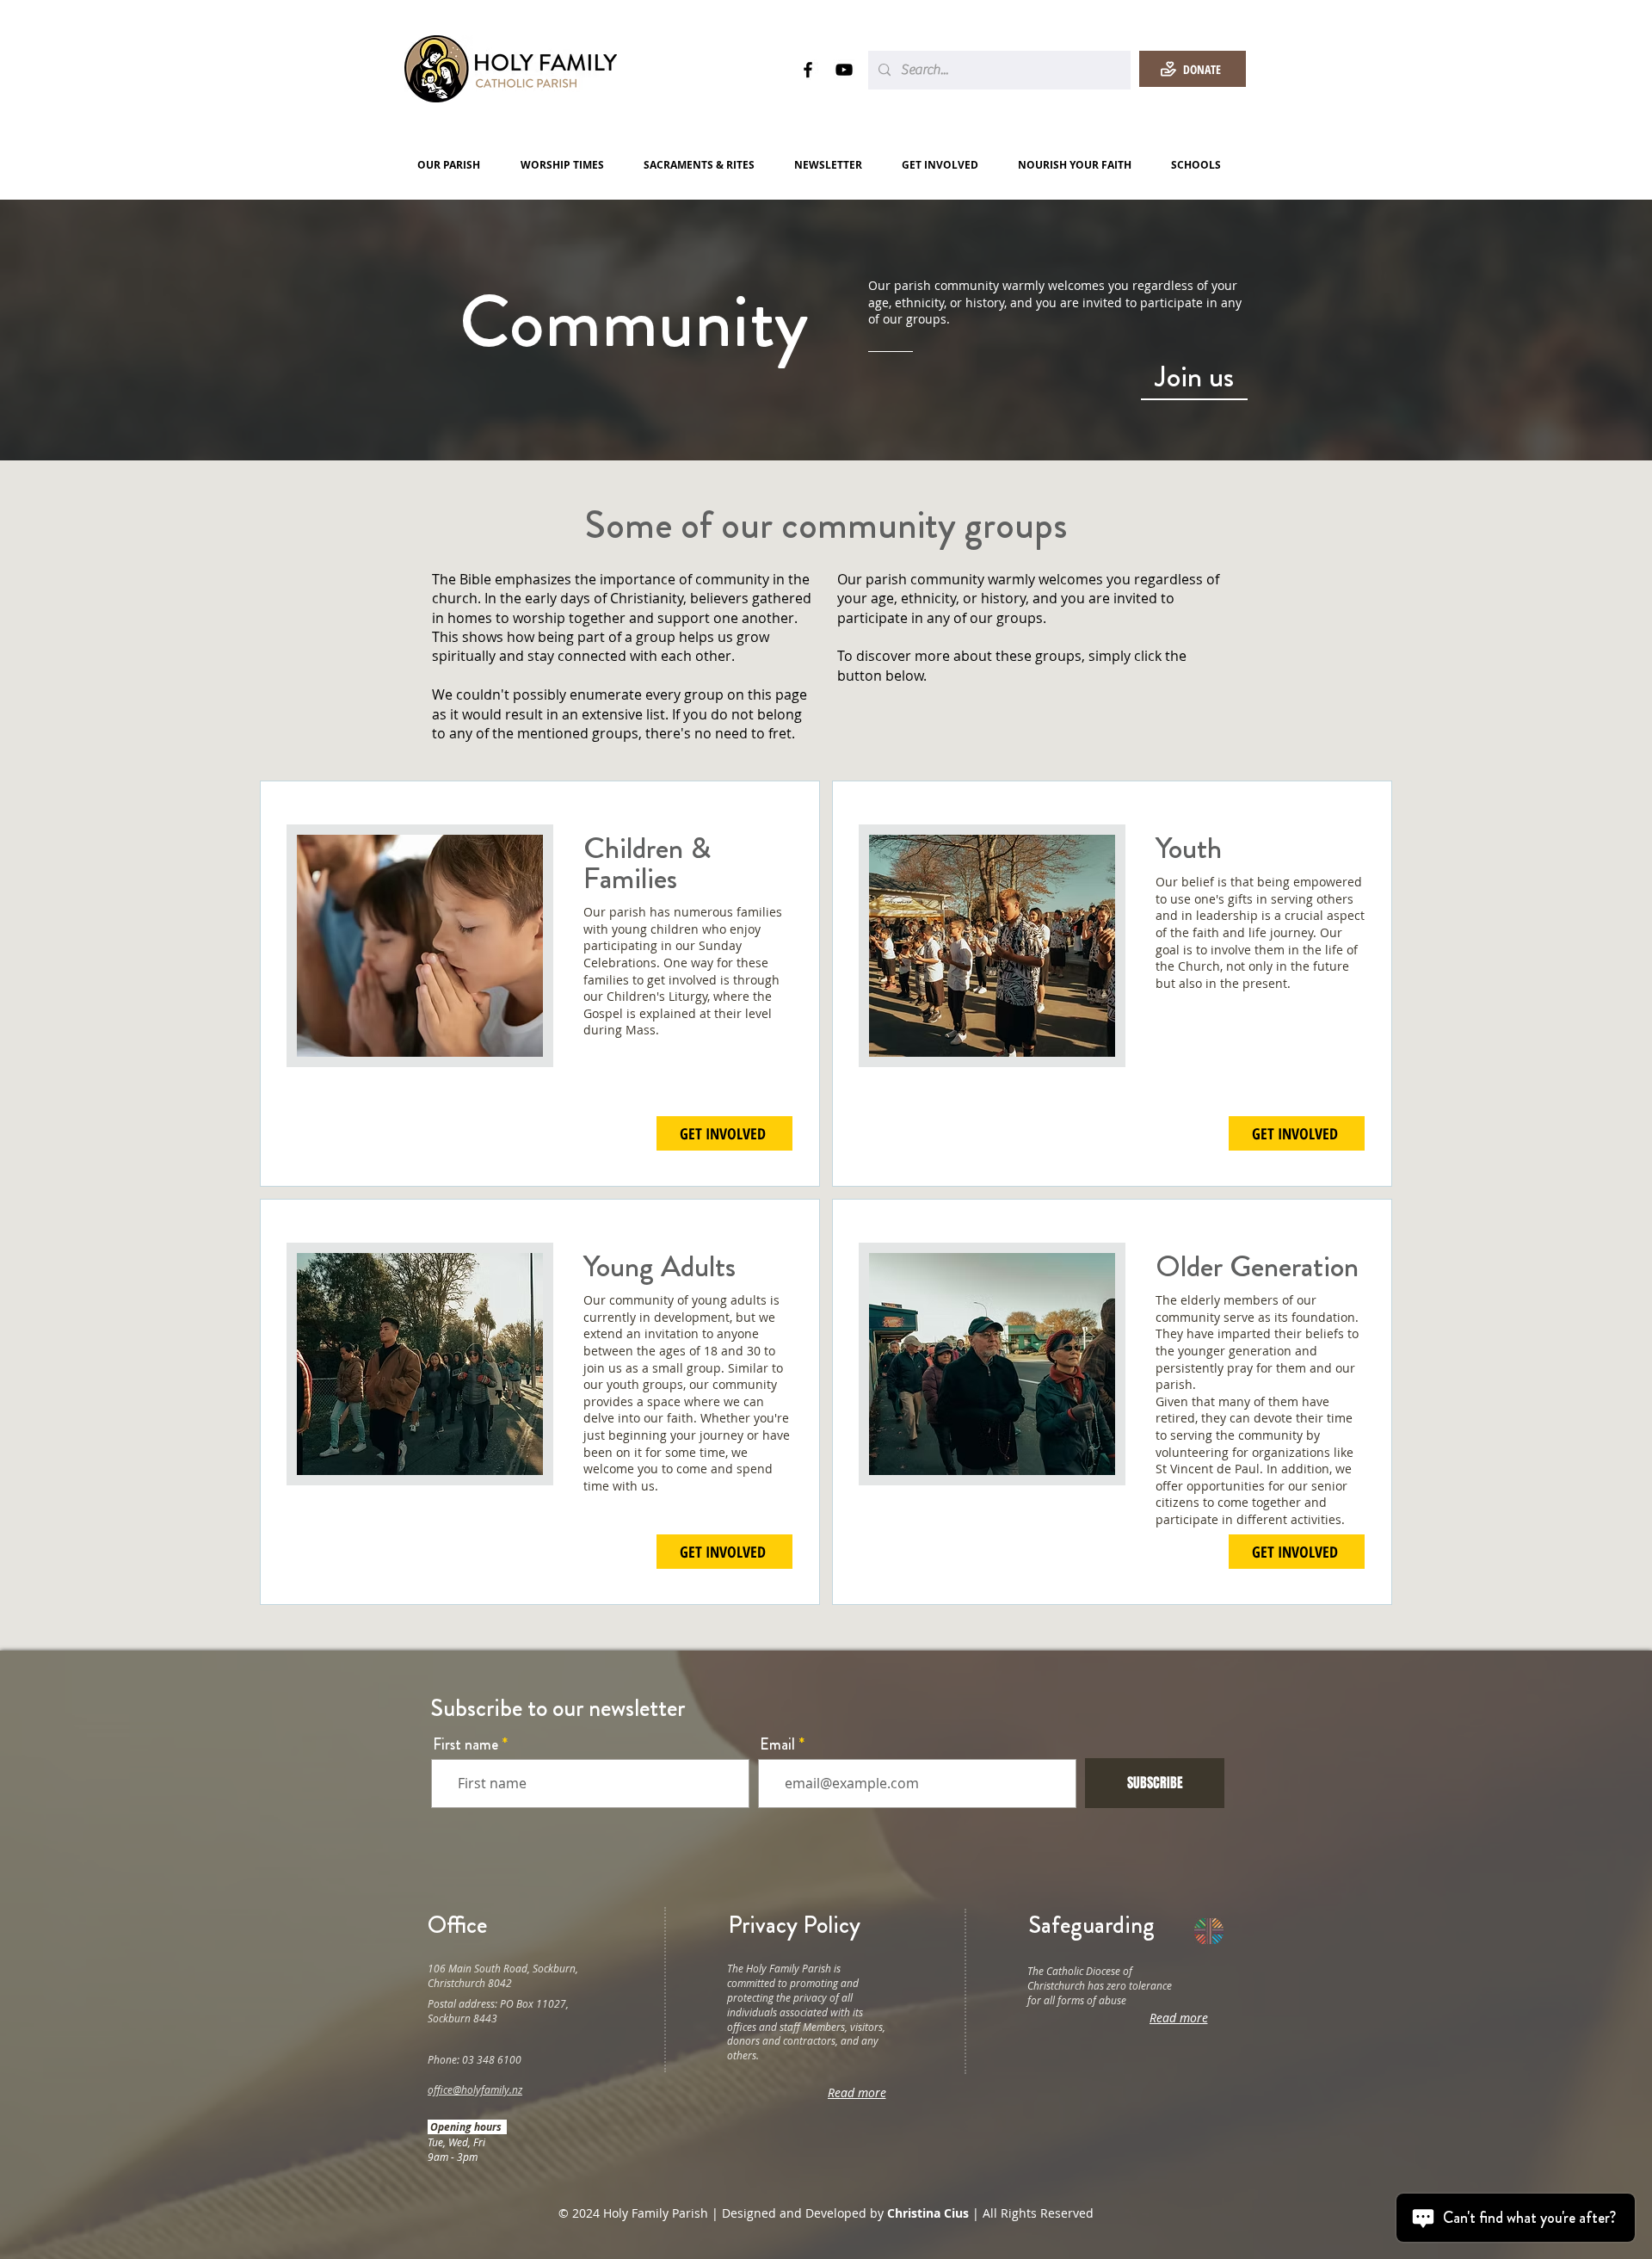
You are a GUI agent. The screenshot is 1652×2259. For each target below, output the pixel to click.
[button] (456, 165)
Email (777, 1744)
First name (465, 1744)
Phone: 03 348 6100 (475, 2059)
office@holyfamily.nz (475, 2089)
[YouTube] (844, 70)
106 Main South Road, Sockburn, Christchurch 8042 (503, 1975)
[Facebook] (808, 70)
